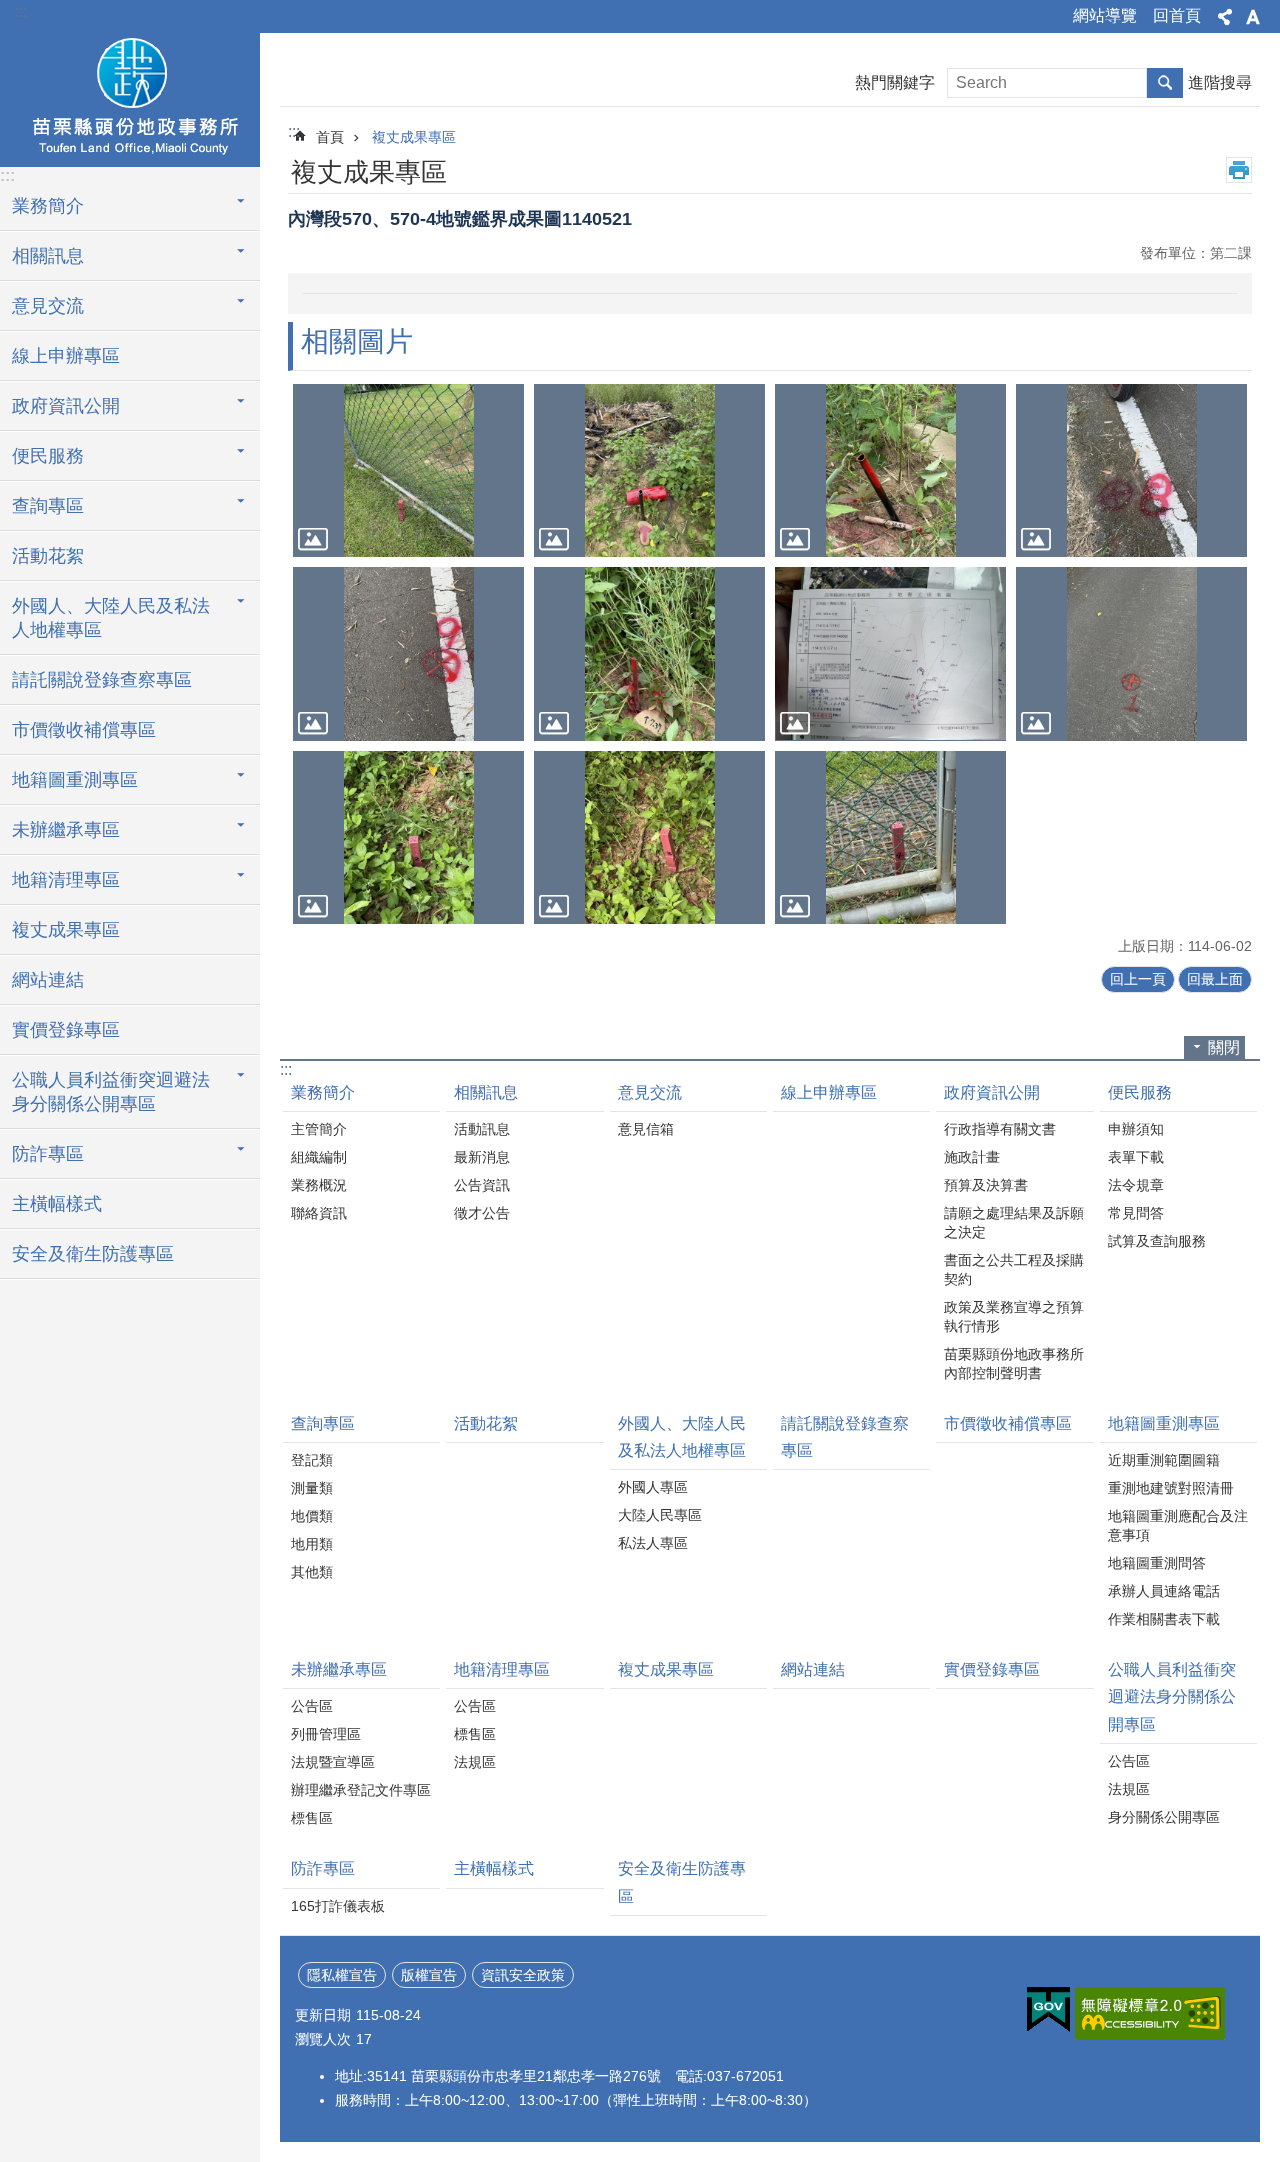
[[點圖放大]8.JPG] (1131, 470)
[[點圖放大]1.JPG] (1131, 653)
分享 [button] (1225, 17)
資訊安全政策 (523, 1975)
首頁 (330, 137)
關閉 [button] (1224, 1047)
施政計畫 (972, 1157)
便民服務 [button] (48, 456)
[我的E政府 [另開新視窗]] (1048, 2010)
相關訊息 (486, 1092)
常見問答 (1136, 1213)
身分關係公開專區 (1164, 1817)
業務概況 (319, 1185)
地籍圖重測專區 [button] (75, 780)
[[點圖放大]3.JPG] (649, 837)
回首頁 (1177, 15)
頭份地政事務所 (130, 97)
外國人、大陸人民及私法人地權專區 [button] (111, 618)
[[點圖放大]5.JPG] (408, 470)
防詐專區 (323, 1868)
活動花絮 (48, 556)
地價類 (312, 1516)
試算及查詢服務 (1157, 1241)
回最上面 (1215, 979)
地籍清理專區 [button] (66, 880)
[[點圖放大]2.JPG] (408, 837)
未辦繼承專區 (339, 1669)
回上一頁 (1138, 979)
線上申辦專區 (66, 356)
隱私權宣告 (342, 1975)
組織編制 (319, 1157)
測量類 (312, 1488)
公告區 (312, 1706)
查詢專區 (323, 1423)
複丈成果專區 (66, 930)
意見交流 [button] (48, 306)
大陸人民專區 (660, 1515)
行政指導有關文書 (1000, 1129)
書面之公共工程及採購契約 (1014, 1269)
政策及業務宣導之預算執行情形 (1014, 1316)
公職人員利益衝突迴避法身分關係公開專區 (1172, 1696)
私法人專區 (653, 1543)
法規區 (475, 1762)
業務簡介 (323, 1092)
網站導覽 (1105, 15)
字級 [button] (1253, 17)
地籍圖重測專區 (1164, 1423)
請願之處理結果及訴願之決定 (1014, 1222)
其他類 (312, 1572)
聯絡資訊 (319, 1213)
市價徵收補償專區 (84, 730)
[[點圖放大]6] (649, 470)
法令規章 (1136, 1185)
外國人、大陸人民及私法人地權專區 (682, 1437)
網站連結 (48, 980)
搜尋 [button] (1165, 83)
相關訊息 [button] (48, 256)
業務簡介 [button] (48, 206)
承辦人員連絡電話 (1164, 1591)
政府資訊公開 (992, 1092)
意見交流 (650, 1092)
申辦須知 (1136, 1129)
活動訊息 (482, 1129)
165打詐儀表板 (338, 1906)
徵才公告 (482, 1213)
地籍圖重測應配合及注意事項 (1178, 1525)
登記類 (312, 1460)
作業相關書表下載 (1164, 1619)
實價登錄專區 (66, 1030)
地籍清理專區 (502, 1669)
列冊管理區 (326, 1734)
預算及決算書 (986, 1185)
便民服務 (1140, 1092)
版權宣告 (429, 1975)
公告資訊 (482, 1185)
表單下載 (1136, 1157)
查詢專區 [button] (48, 506)
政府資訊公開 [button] (66, 406)
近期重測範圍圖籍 (1164, 1460)
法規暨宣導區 (333, 1762)
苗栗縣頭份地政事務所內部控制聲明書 (1014, 1363)
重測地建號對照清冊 (1171, 1488)
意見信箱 (646, 1129)
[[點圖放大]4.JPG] (890, 837)
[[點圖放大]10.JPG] (649, 653)
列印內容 (1239, 170)
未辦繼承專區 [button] (66, 830)
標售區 (312, 1818)
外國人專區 (653, 1487)
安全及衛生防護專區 (93, 1254)
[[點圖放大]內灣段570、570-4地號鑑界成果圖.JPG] (890, 653)
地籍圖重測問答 (1157, 1563)
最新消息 (482, 1157)
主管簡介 (319, 1129)
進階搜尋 (1220, 82)
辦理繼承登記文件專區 (361, 1790)
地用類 (312, 1544)
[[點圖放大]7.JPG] (890, 470)
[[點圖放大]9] (408, 653)
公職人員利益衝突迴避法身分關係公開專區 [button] (111, 1092)
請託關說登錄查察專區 (102, 680)
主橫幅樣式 (57, 1204)
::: (21, 11)
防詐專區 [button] (48, 1154)
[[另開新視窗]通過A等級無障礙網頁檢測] (1150, 2013)
